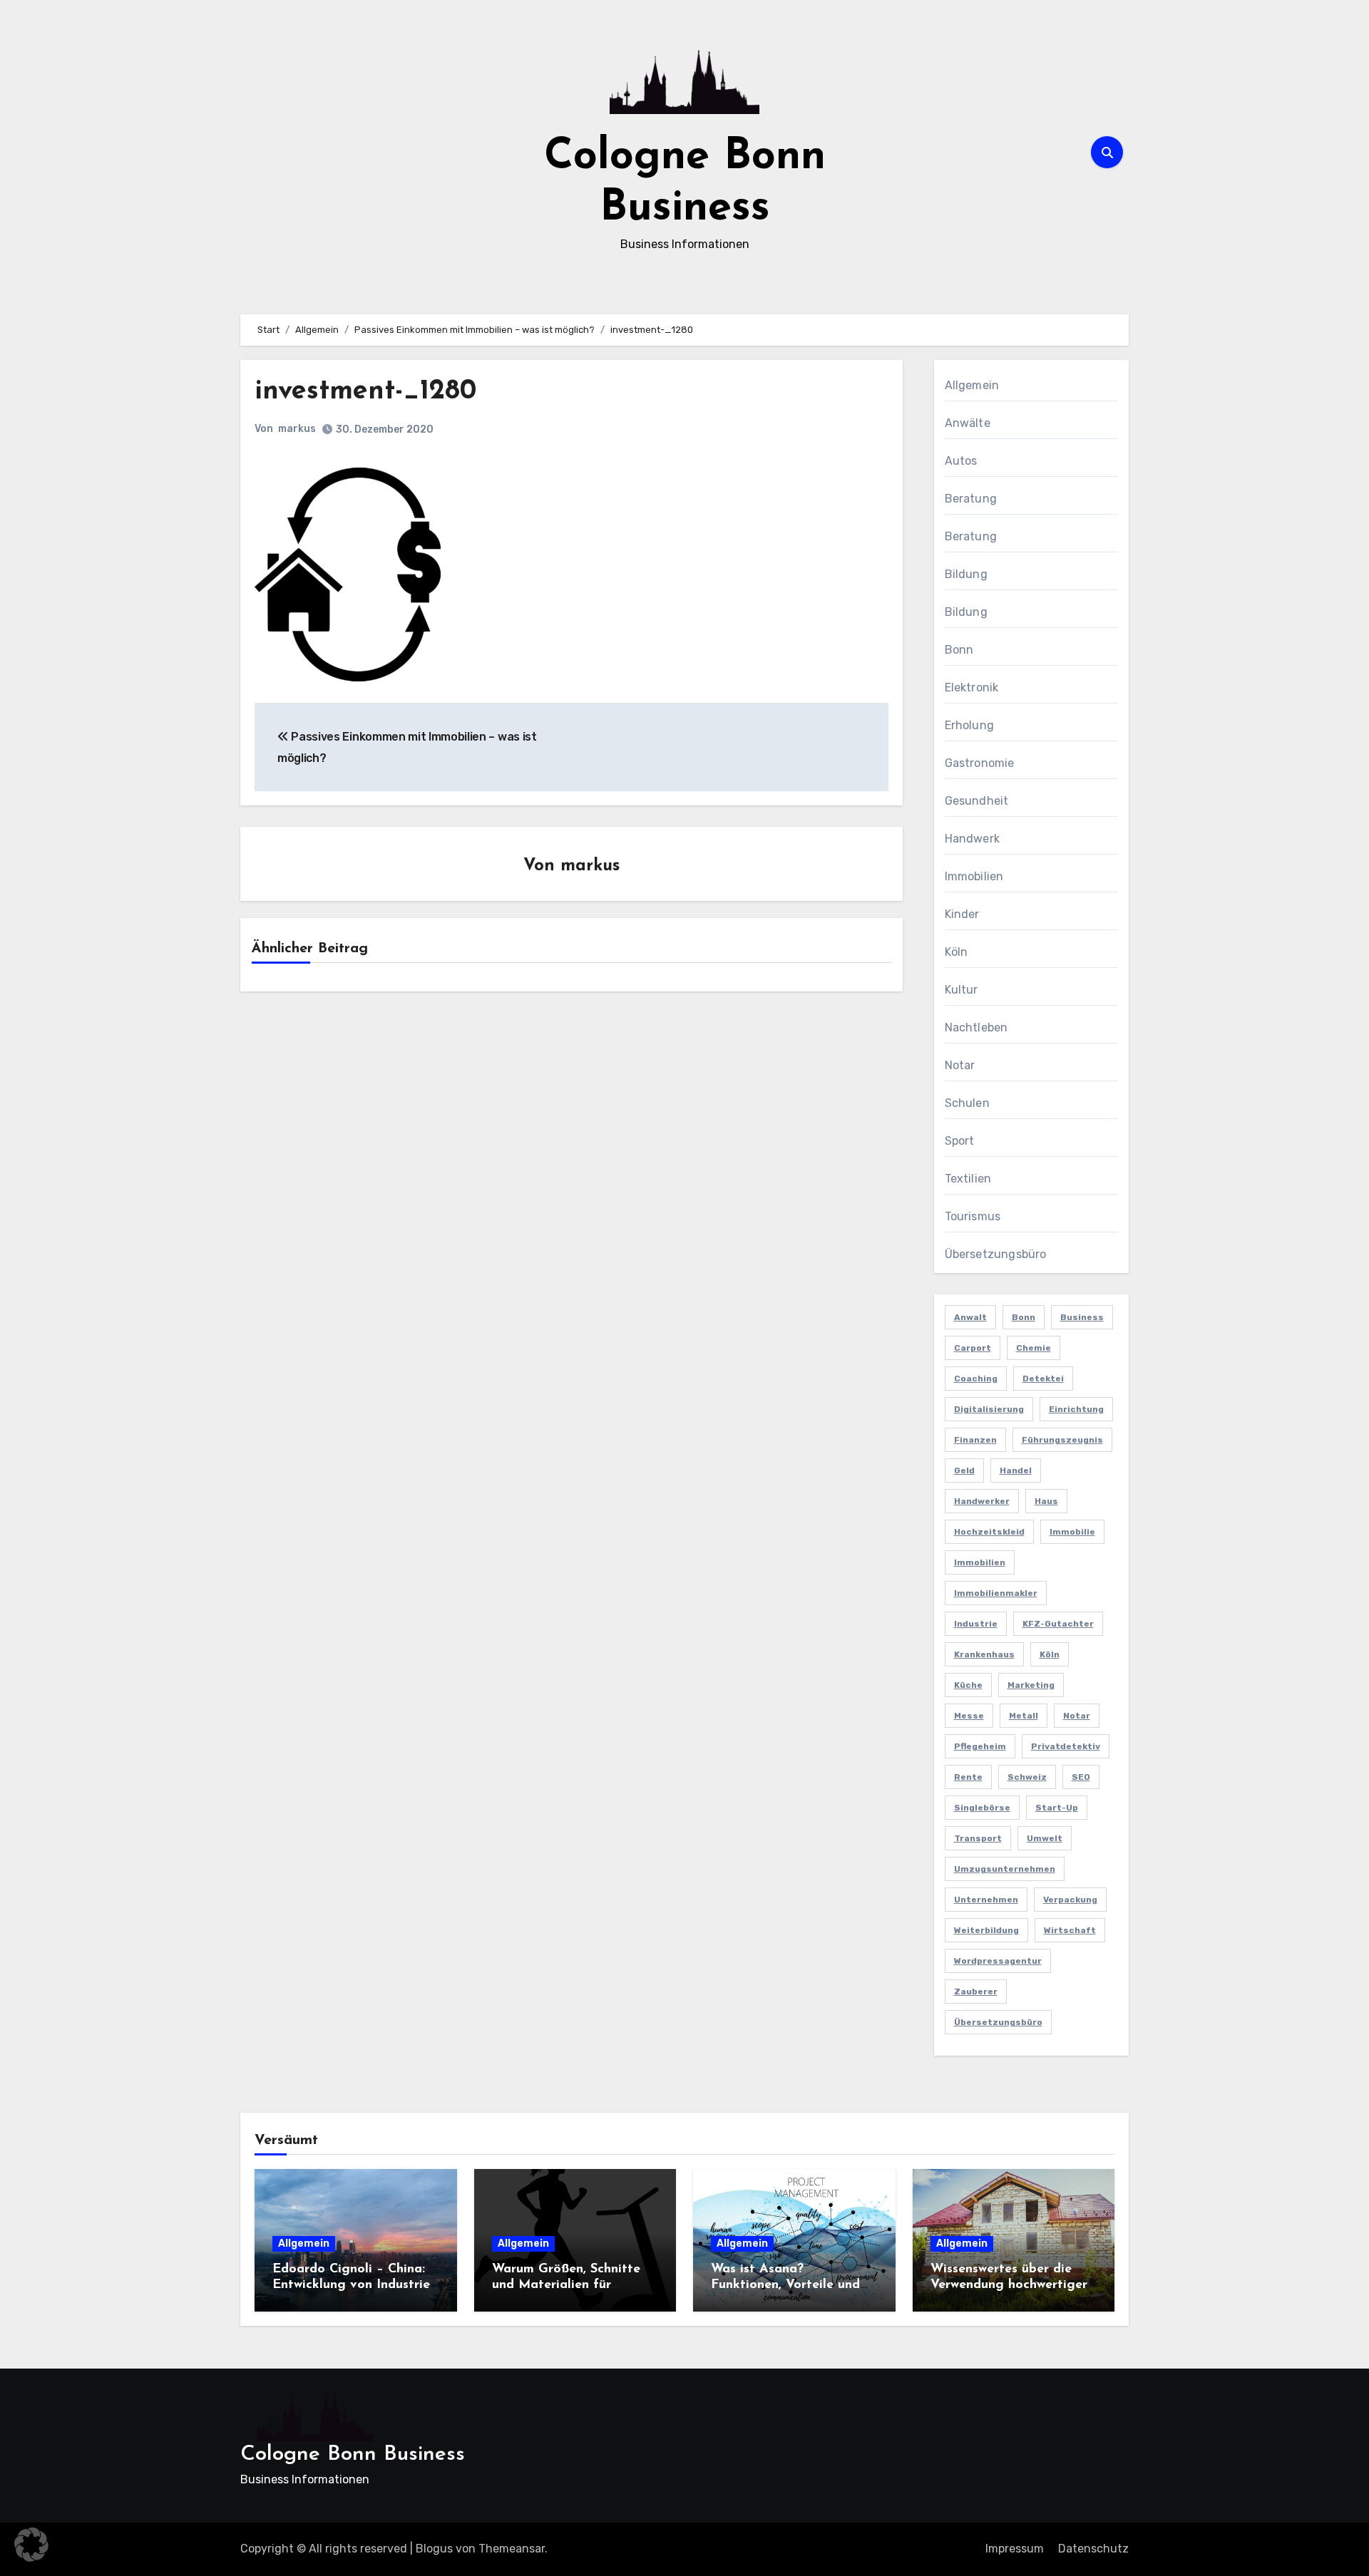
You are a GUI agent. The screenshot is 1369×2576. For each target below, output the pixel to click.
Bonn (959, 650)
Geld (964, 1470)
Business (1082, 1317)
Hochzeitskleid (989, 1532)
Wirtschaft (1070, 1930)
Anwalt (970, 1317)
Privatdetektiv (1066, 1746)
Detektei (1043, 1379)
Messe (969, 1716)
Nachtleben (976, 1027)
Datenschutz (1093, 2549)
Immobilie (1072, 1532)
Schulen (967, 1103)
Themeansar (512, 2549)
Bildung (966, 574)
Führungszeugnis (1062, 1440)
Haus (1046, 1501)
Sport (960, 1141)
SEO (1081, 1777)
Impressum (1015, 2549)
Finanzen (975, 1440)
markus (297, 429)
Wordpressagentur (998, 1961)
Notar (960, 1065)
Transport (978, 1838)
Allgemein (972, 385)
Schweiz (1027, 1777)
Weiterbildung (986, 1930)
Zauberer (976, 1992)
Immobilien (974, 876)
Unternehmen (986, 1900)
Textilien (968, 1179)
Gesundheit (977, 801)
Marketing (1031, 1685)
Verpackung (1070, 1900)
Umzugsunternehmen (1005, 1869)
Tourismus (973, 1216)
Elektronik (972, 687)
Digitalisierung (989, 1409)
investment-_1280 (365, 392)
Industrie (976, 1624)
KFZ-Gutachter (1058, 1624)
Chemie (1034, 1348)
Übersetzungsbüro (996, 1254)
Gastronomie (980, 763)
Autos (961, 461)
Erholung (970, 725)
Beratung (971, 499)
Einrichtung (1076, 1409)
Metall (1024, 1716)
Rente (968, 1777)
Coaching (976, 1379)
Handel (1016, 1470)
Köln (957, 952)
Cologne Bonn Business (353, 2454)
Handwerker (982, 1501)
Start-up (1057, 1808)
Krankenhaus (984, 1654)
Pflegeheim (980, 1746)
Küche (968, 1685)
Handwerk (973, 839)
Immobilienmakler (996, 1593)
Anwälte (968, 423)
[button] (31, 2545)
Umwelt (1045, 1838)
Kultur (962, 990)
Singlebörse (982, 1808)
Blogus (434, 2549)
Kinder (962, 914)
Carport (973, 1348)
